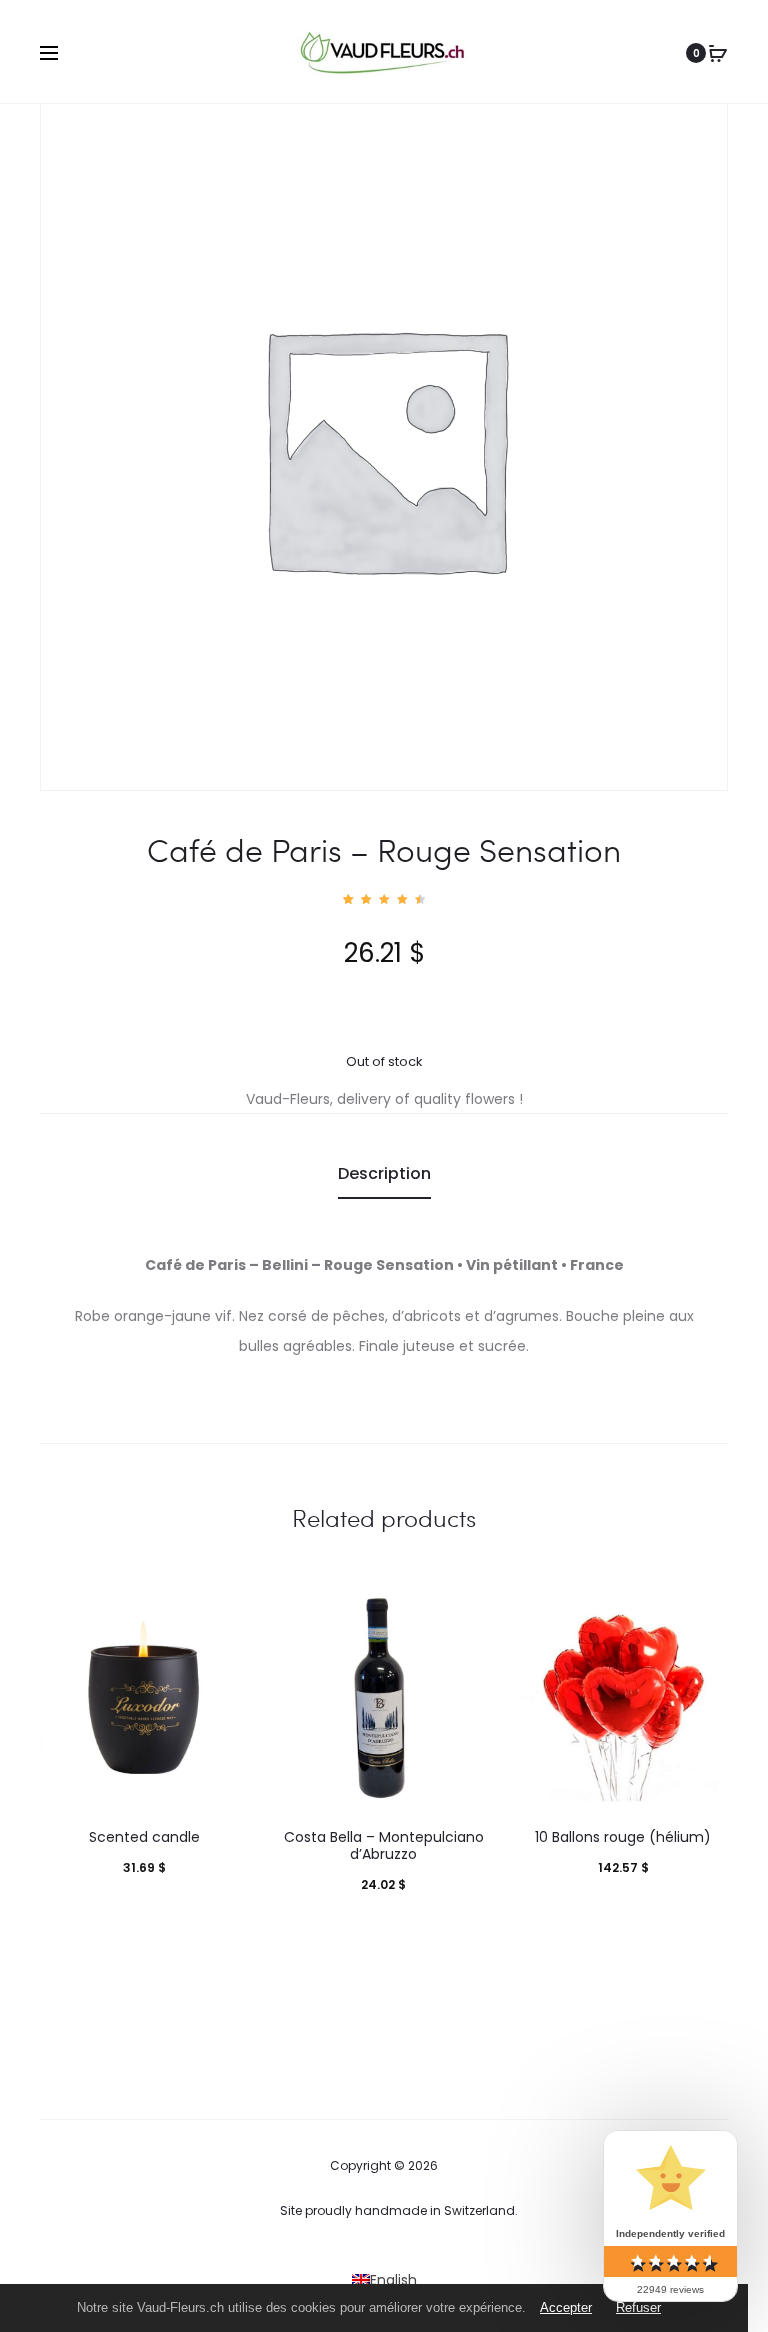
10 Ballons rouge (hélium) (623, 1837)
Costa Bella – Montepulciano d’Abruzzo (384, 1845)
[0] (718, 53)
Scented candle (144, 1837)
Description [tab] (384, 1173)
